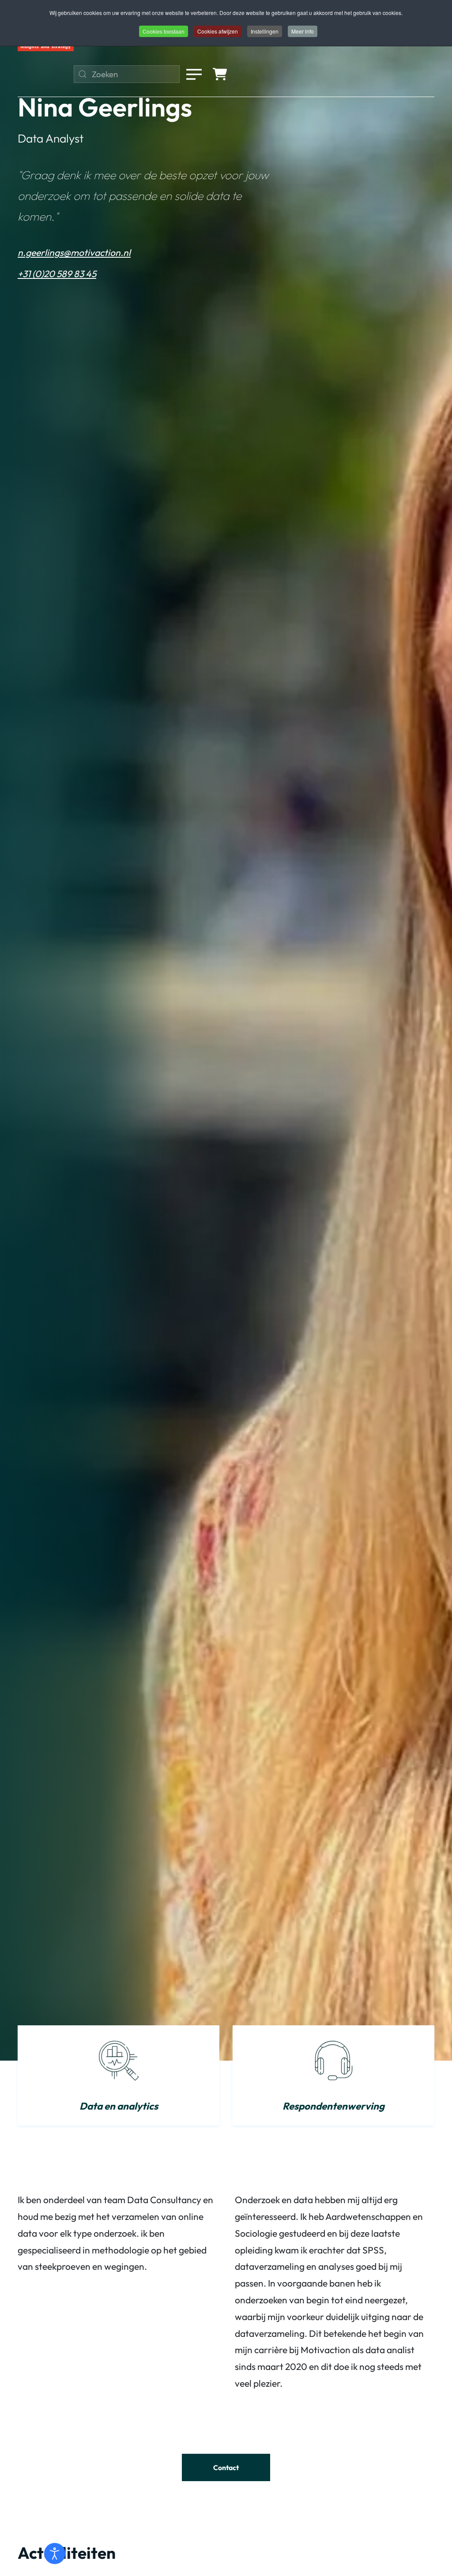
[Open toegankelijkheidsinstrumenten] (55, 2553)
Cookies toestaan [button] (164, 31)
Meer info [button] (303, 31)
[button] (194, 74)
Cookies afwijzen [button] (218, 31)
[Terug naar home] (46, 48)
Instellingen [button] (265, 31)
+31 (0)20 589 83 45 (57, 274)
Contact (226, 2467)
